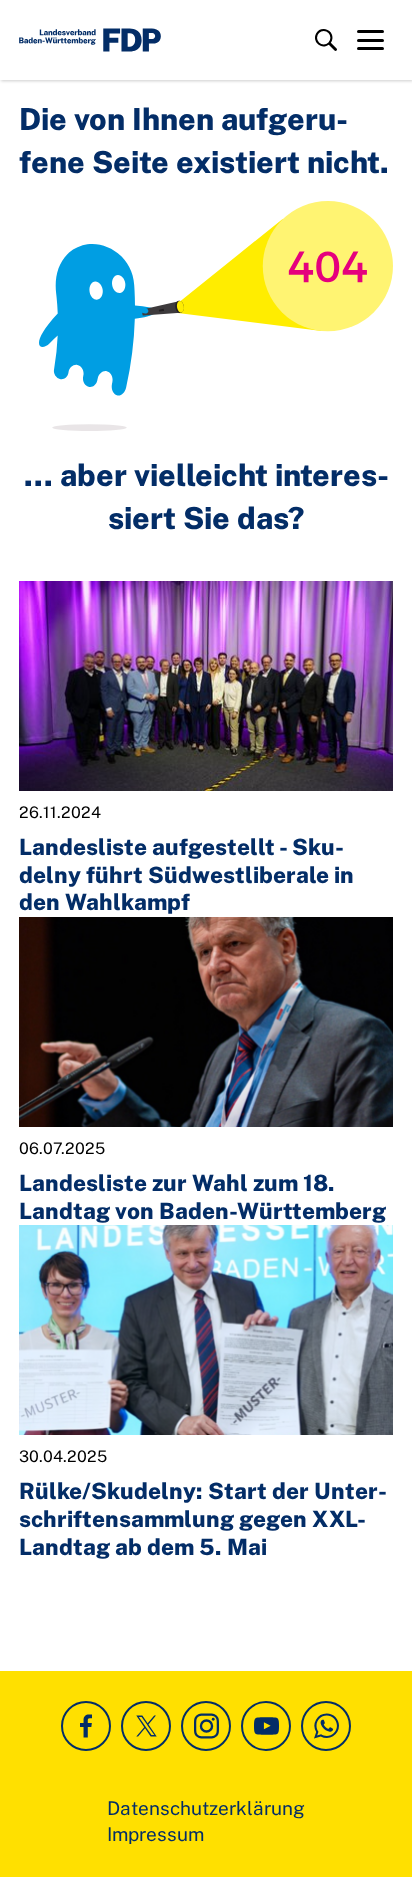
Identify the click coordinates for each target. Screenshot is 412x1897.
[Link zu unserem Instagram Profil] (206, 1726)
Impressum (155, 1834)
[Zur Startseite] (90, 40)
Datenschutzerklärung (206, 1808)
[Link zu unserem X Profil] (146, 1726)
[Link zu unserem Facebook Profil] (86, 1726)
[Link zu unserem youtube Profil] (266, 1726)
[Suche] (326, 40)
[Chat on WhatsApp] (326, 1726)
